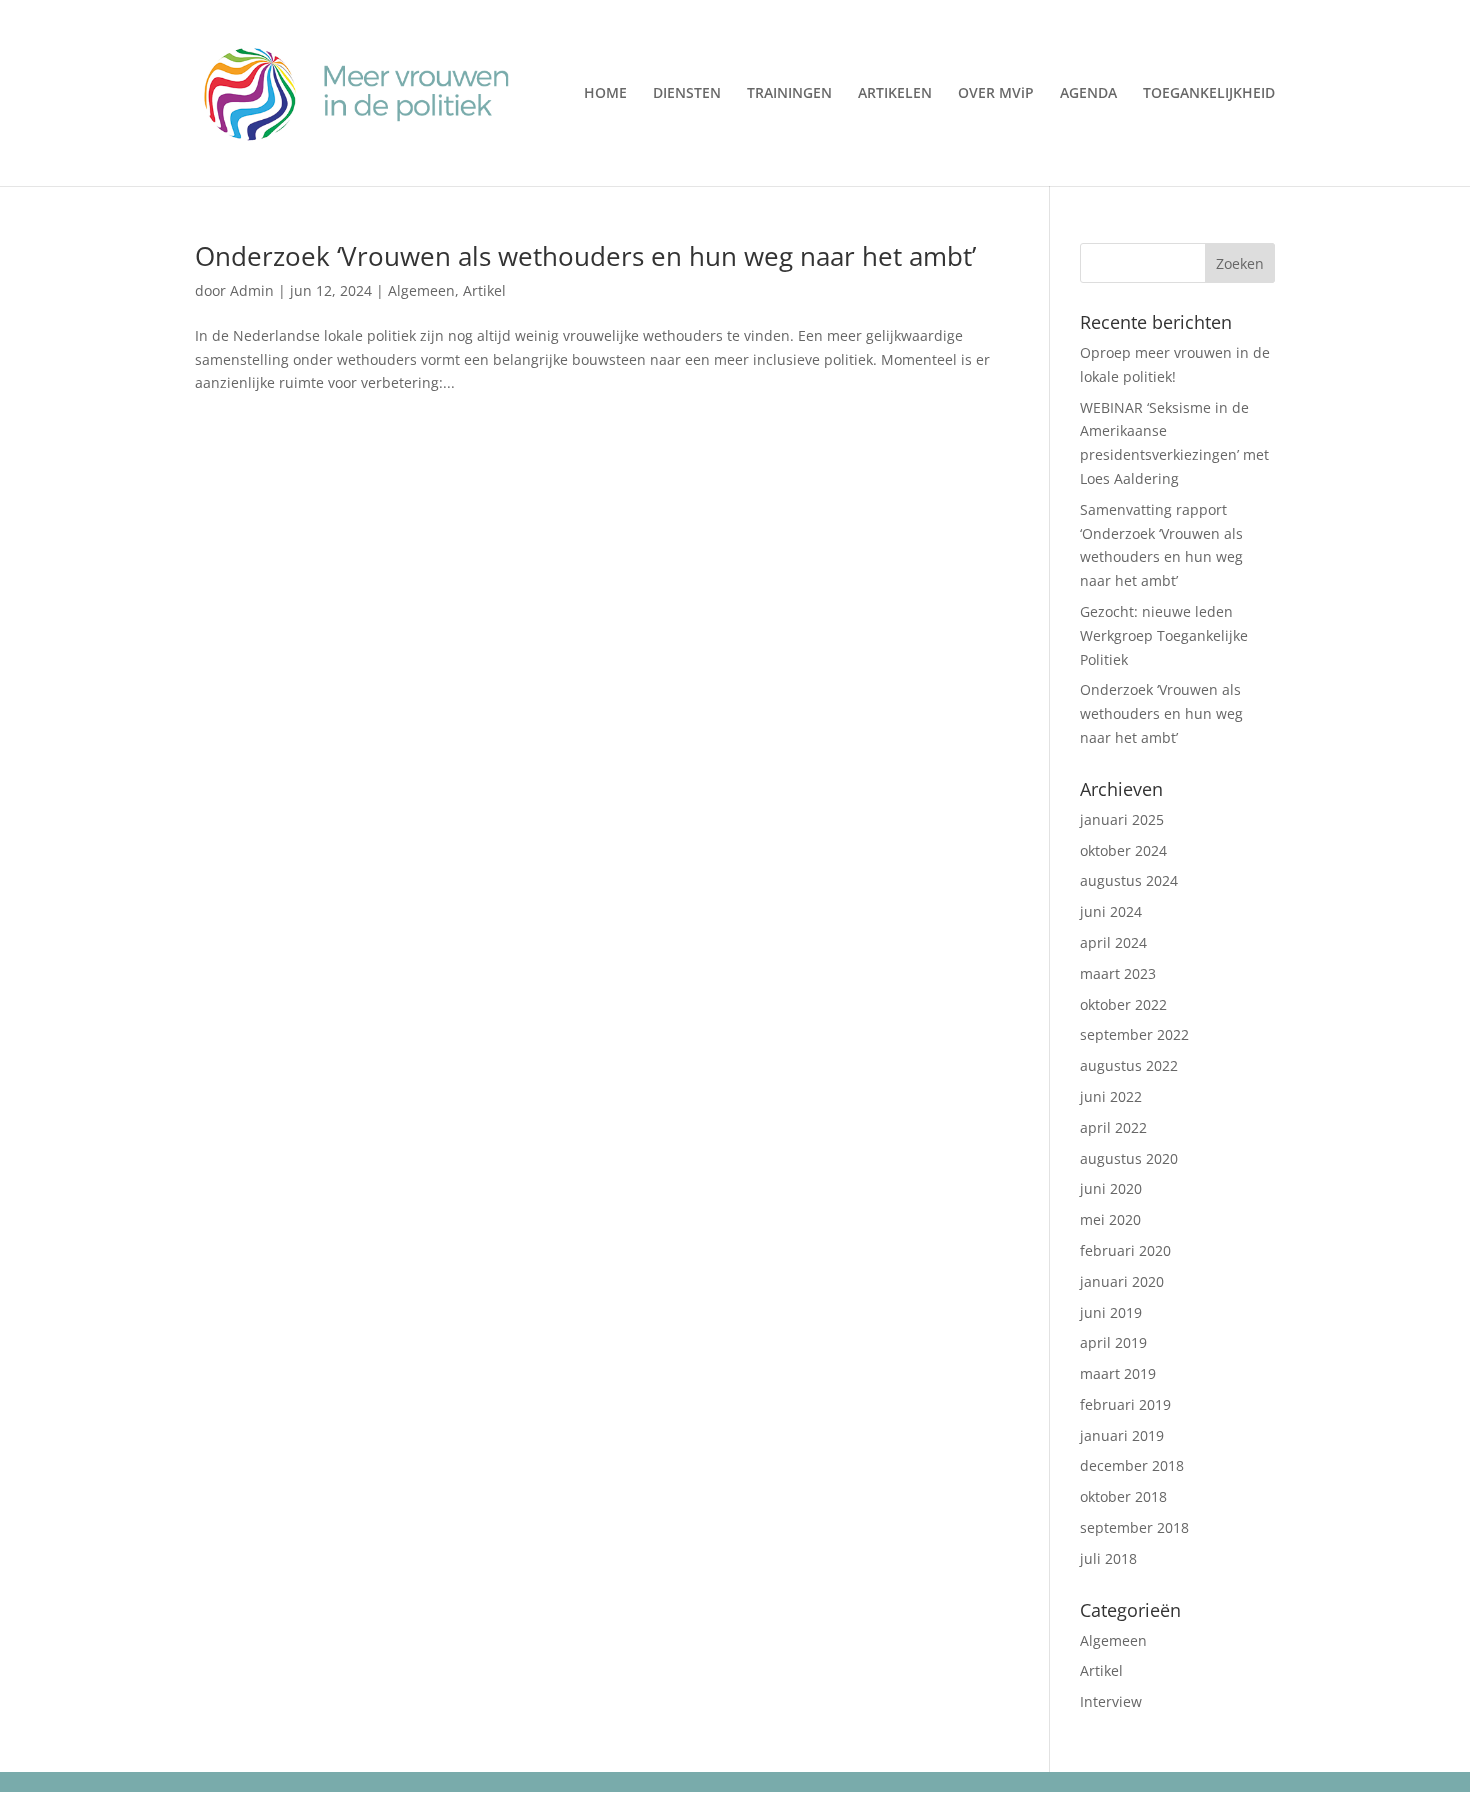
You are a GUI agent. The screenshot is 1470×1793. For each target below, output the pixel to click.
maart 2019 (1118, 1373)
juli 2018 (1108, 1558)
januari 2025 (1122, 819)
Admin (252, 290)
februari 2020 (1125, 1250)
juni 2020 (1111, 1188)
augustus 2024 (1129, 880)
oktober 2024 (1123, 850)
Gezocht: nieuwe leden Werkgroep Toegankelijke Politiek (1164, 635)
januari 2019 (1122, 1435)
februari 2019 (1125, 1404)
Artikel (484, 290)
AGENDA (1088, 94)
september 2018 (1134, 1527)
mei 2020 (1110, 1219)
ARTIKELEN (895, 94)
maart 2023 (1118, 973)
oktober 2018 (1123, 1496)
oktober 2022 (1123, 1004)
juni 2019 (1111, 1312)
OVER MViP (996, 94)
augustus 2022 (1129, 1065)
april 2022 (1113, 1127)
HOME (605, 94)
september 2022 (1134, 1034)
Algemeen (421, 290)
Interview (1111, 1701)
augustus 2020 (1129, 1158)
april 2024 (1113, 942)
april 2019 (1113, 1342)
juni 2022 (1111, 1096)
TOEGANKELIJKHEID (1209, 94)
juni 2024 (1111, 911)
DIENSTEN (687, 94)
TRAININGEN (789, 94)
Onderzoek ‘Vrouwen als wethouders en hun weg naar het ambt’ (585, 256)
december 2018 (1132, 1465)
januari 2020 (1122, 1281)
